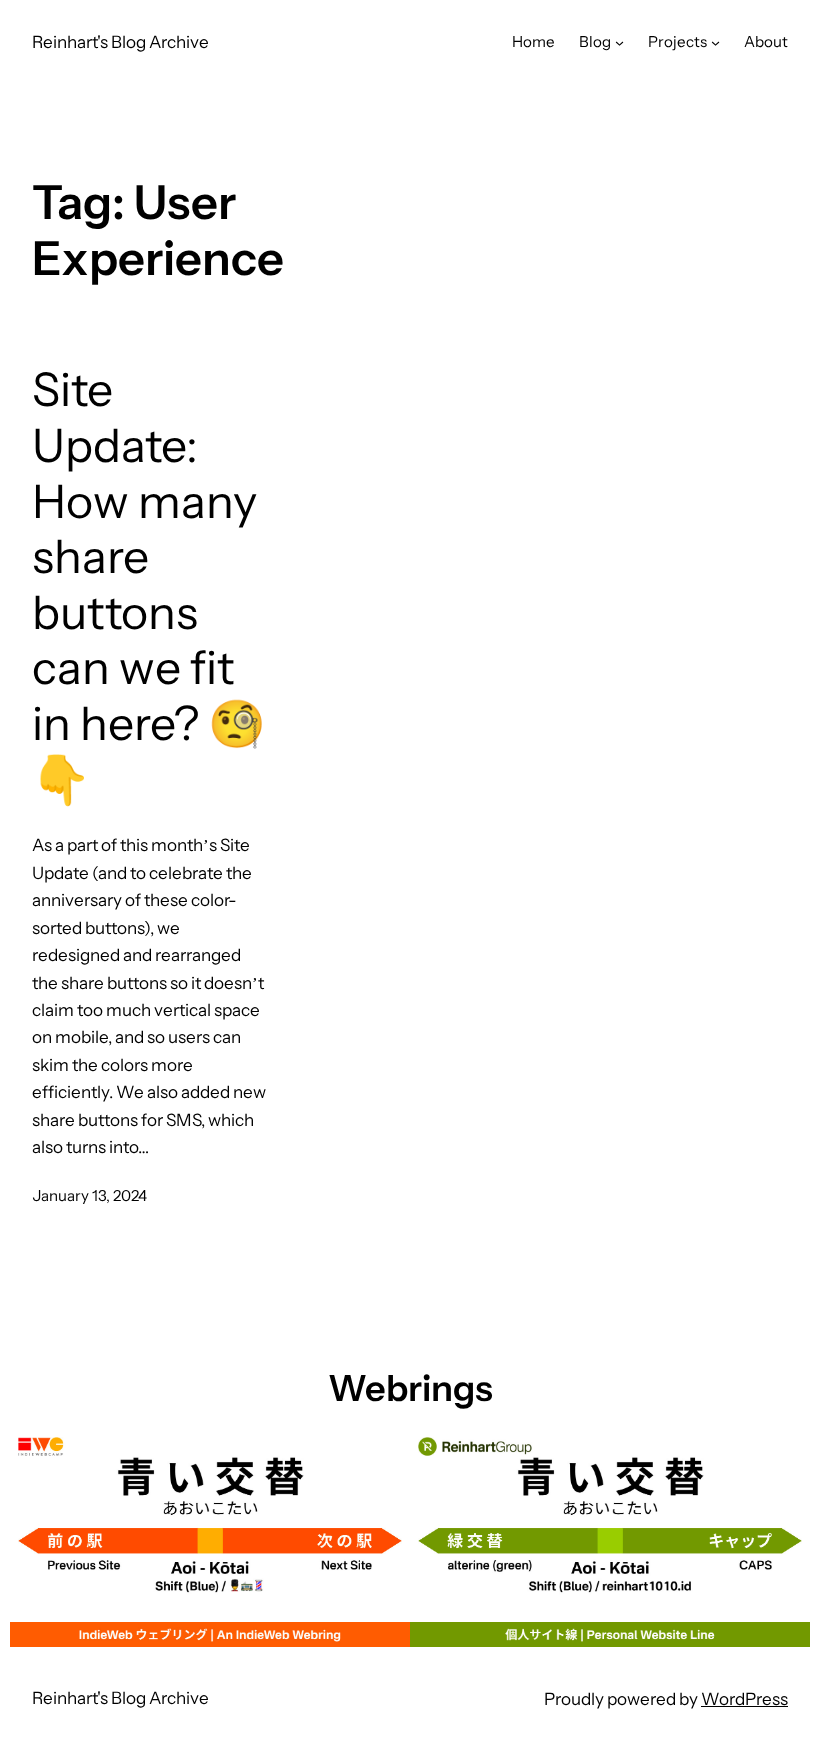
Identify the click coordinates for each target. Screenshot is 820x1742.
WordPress (744, 1698)
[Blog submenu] (619, 42)
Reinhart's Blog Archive (120, 41)
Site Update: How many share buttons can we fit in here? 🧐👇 (149, 584)
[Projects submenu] (715, 42)
